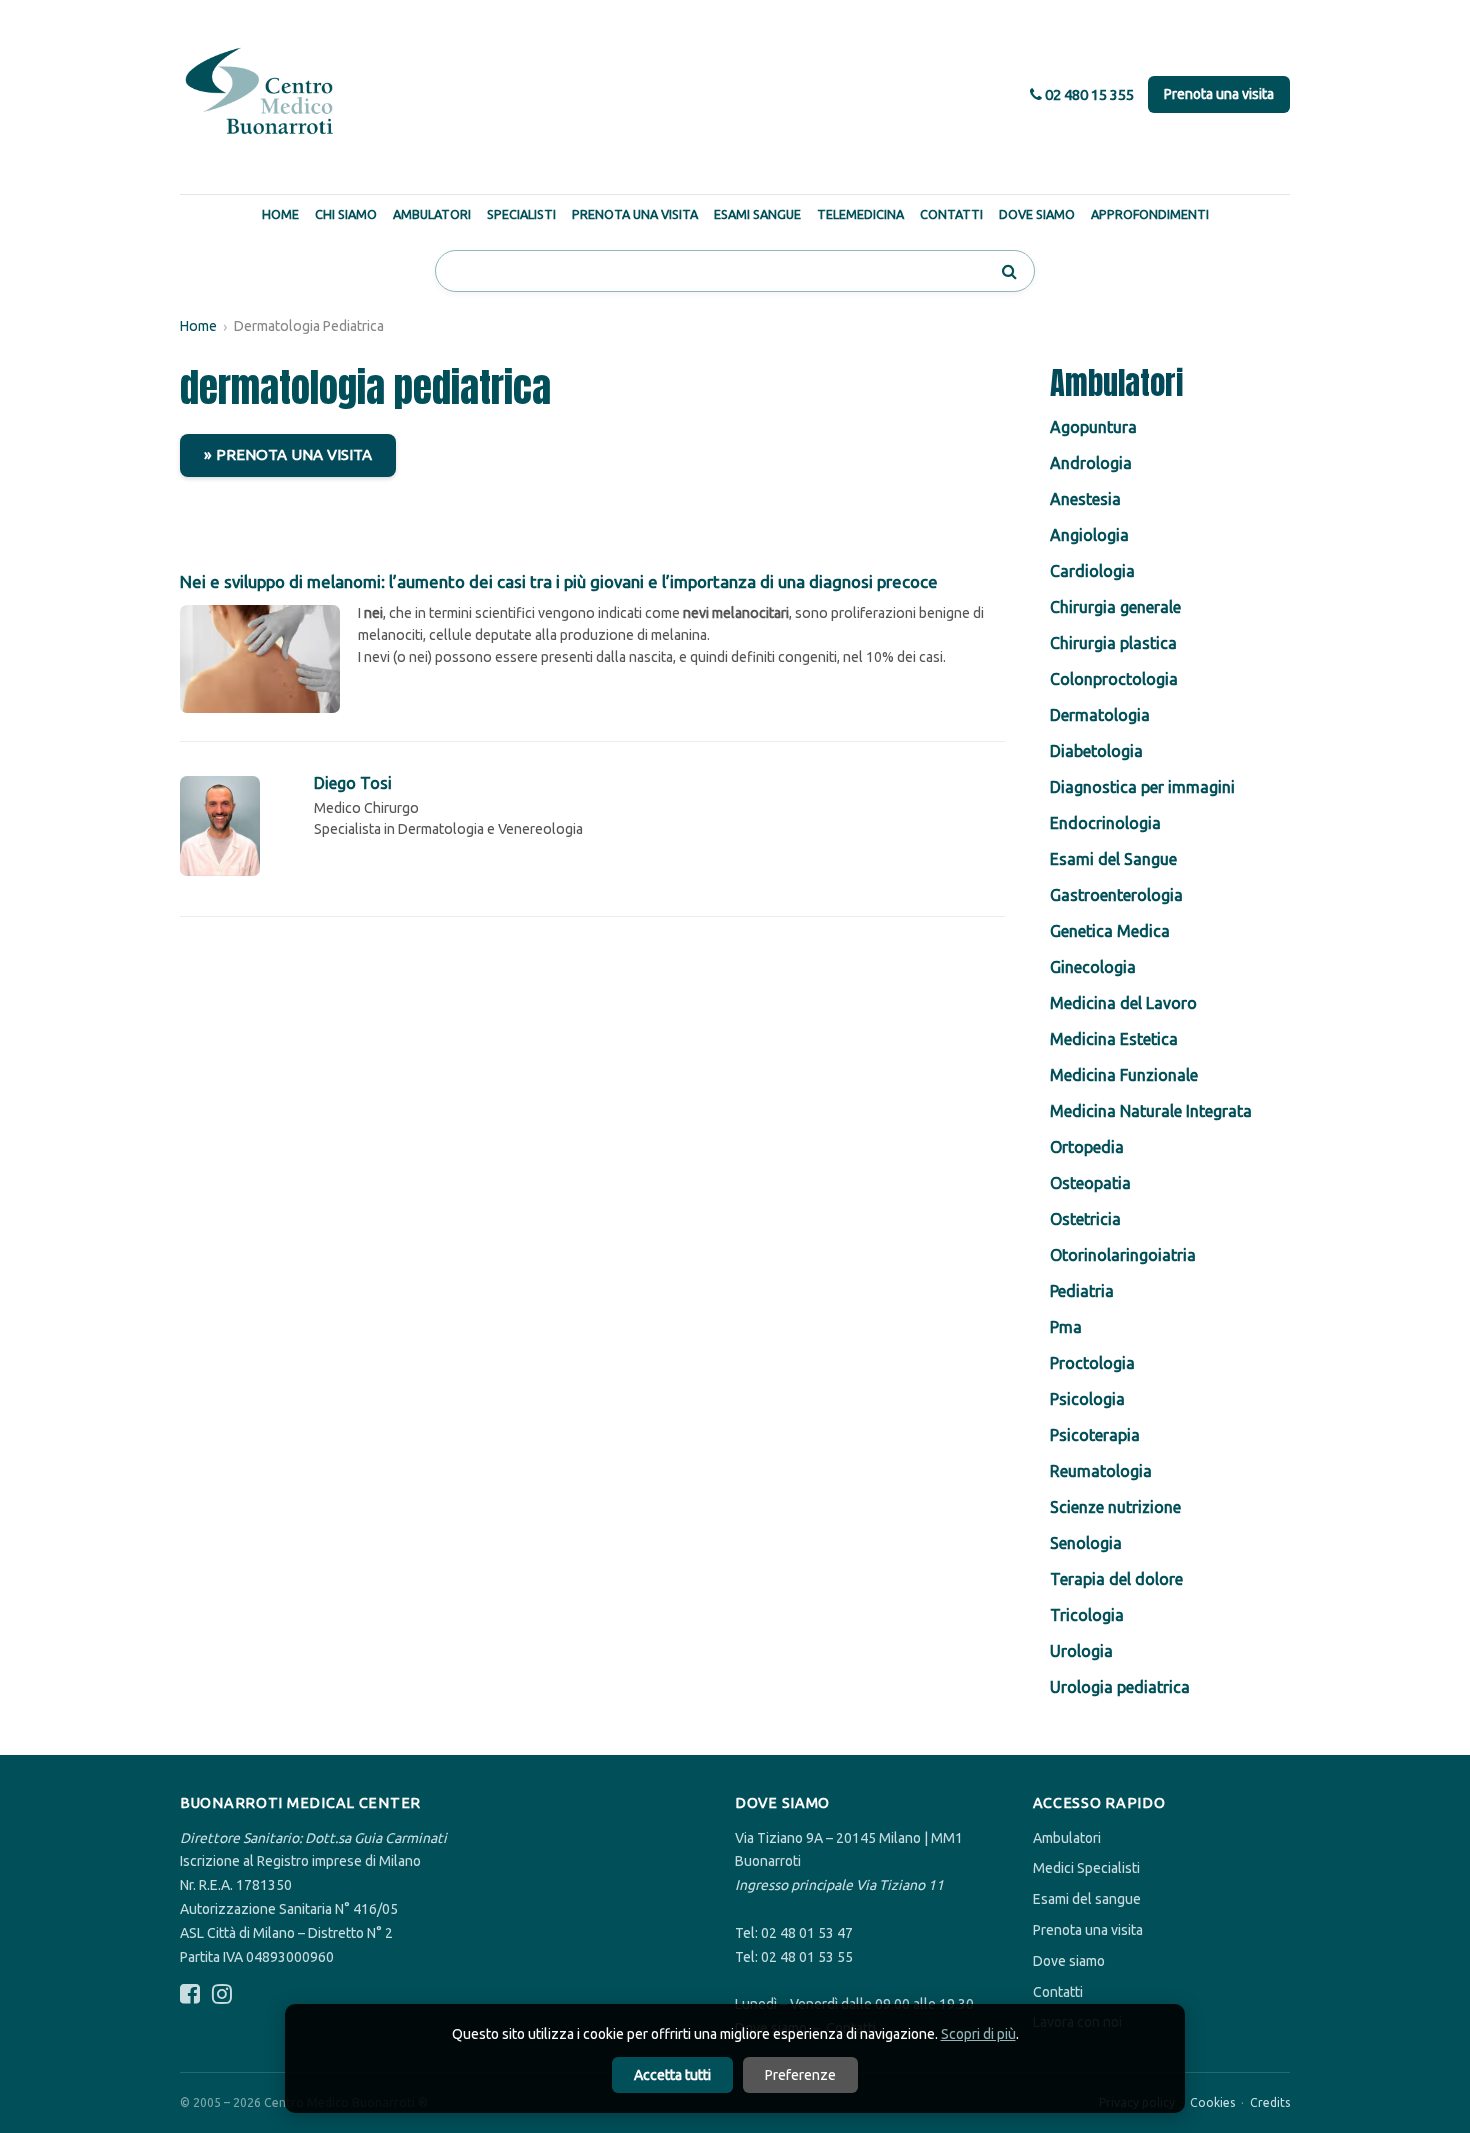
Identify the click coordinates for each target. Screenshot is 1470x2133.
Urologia (1081, 1651)
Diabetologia (1096, 751)
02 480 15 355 (1088, 94)
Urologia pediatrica (1120, 1687)
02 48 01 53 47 (807, 1933)
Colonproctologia (1114, 679)
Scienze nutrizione (1115, 1507)
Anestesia (1085, 499)
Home (280, 214)
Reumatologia (1101, 1471)
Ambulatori (432, 214)
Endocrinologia (1105, 823)
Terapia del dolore (1116, 1579)
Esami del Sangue (1113, 859)
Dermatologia (1100, 715)
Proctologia (1092, 1363)
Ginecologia (1093, 967)
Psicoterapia (1095, 1435)
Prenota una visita (1219, 94)
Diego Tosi (353, 783)
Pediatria (1082, 1291)
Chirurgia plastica (1113, 643)
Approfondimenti (1150, 214)
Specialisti (521, 214)
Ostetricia (1085, 1219)
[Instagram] (222, 1994)
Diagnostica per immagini (1142, 787)
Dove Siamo (1037, 214)
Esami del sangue (1087, 1899)
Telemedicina (860, 214)
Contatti (951, 214)
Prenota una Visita (635, 214)
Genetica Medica (1110, 931)
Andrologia (1091, 463)
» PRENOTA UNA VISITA (288, 454)
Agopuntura (1093, 427)
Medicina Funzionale (1124, 1075)
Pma (1066, 1327)
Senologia (1086, 1543)
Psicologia (1087, 1399)
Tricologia (1087, 1615)
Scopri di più (978, 2034)
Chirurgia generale (1115, 607)
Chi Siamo (346, 214)
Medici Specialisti (1086, 1868)
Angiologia (1089, 535)
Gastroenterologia (1116, 895)
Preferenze (800, 2075)
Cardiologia (1092, 571)
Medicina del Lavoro (1123, 1003)
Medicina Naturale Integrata (1151, 1111)
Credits (1270, 2102)
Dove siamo (1069, 1961)
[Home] (260, 92)
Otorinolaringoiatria (1123, 1255)
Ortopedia (1087, 1147)
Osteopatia (1090, 1183)
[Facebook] (190, 1994)
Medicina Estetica (1114, 1039)
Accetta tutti (672, 2075)
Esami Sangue (757, 214)
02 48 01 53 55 (807, 1957)
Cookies (1212, 2102)
